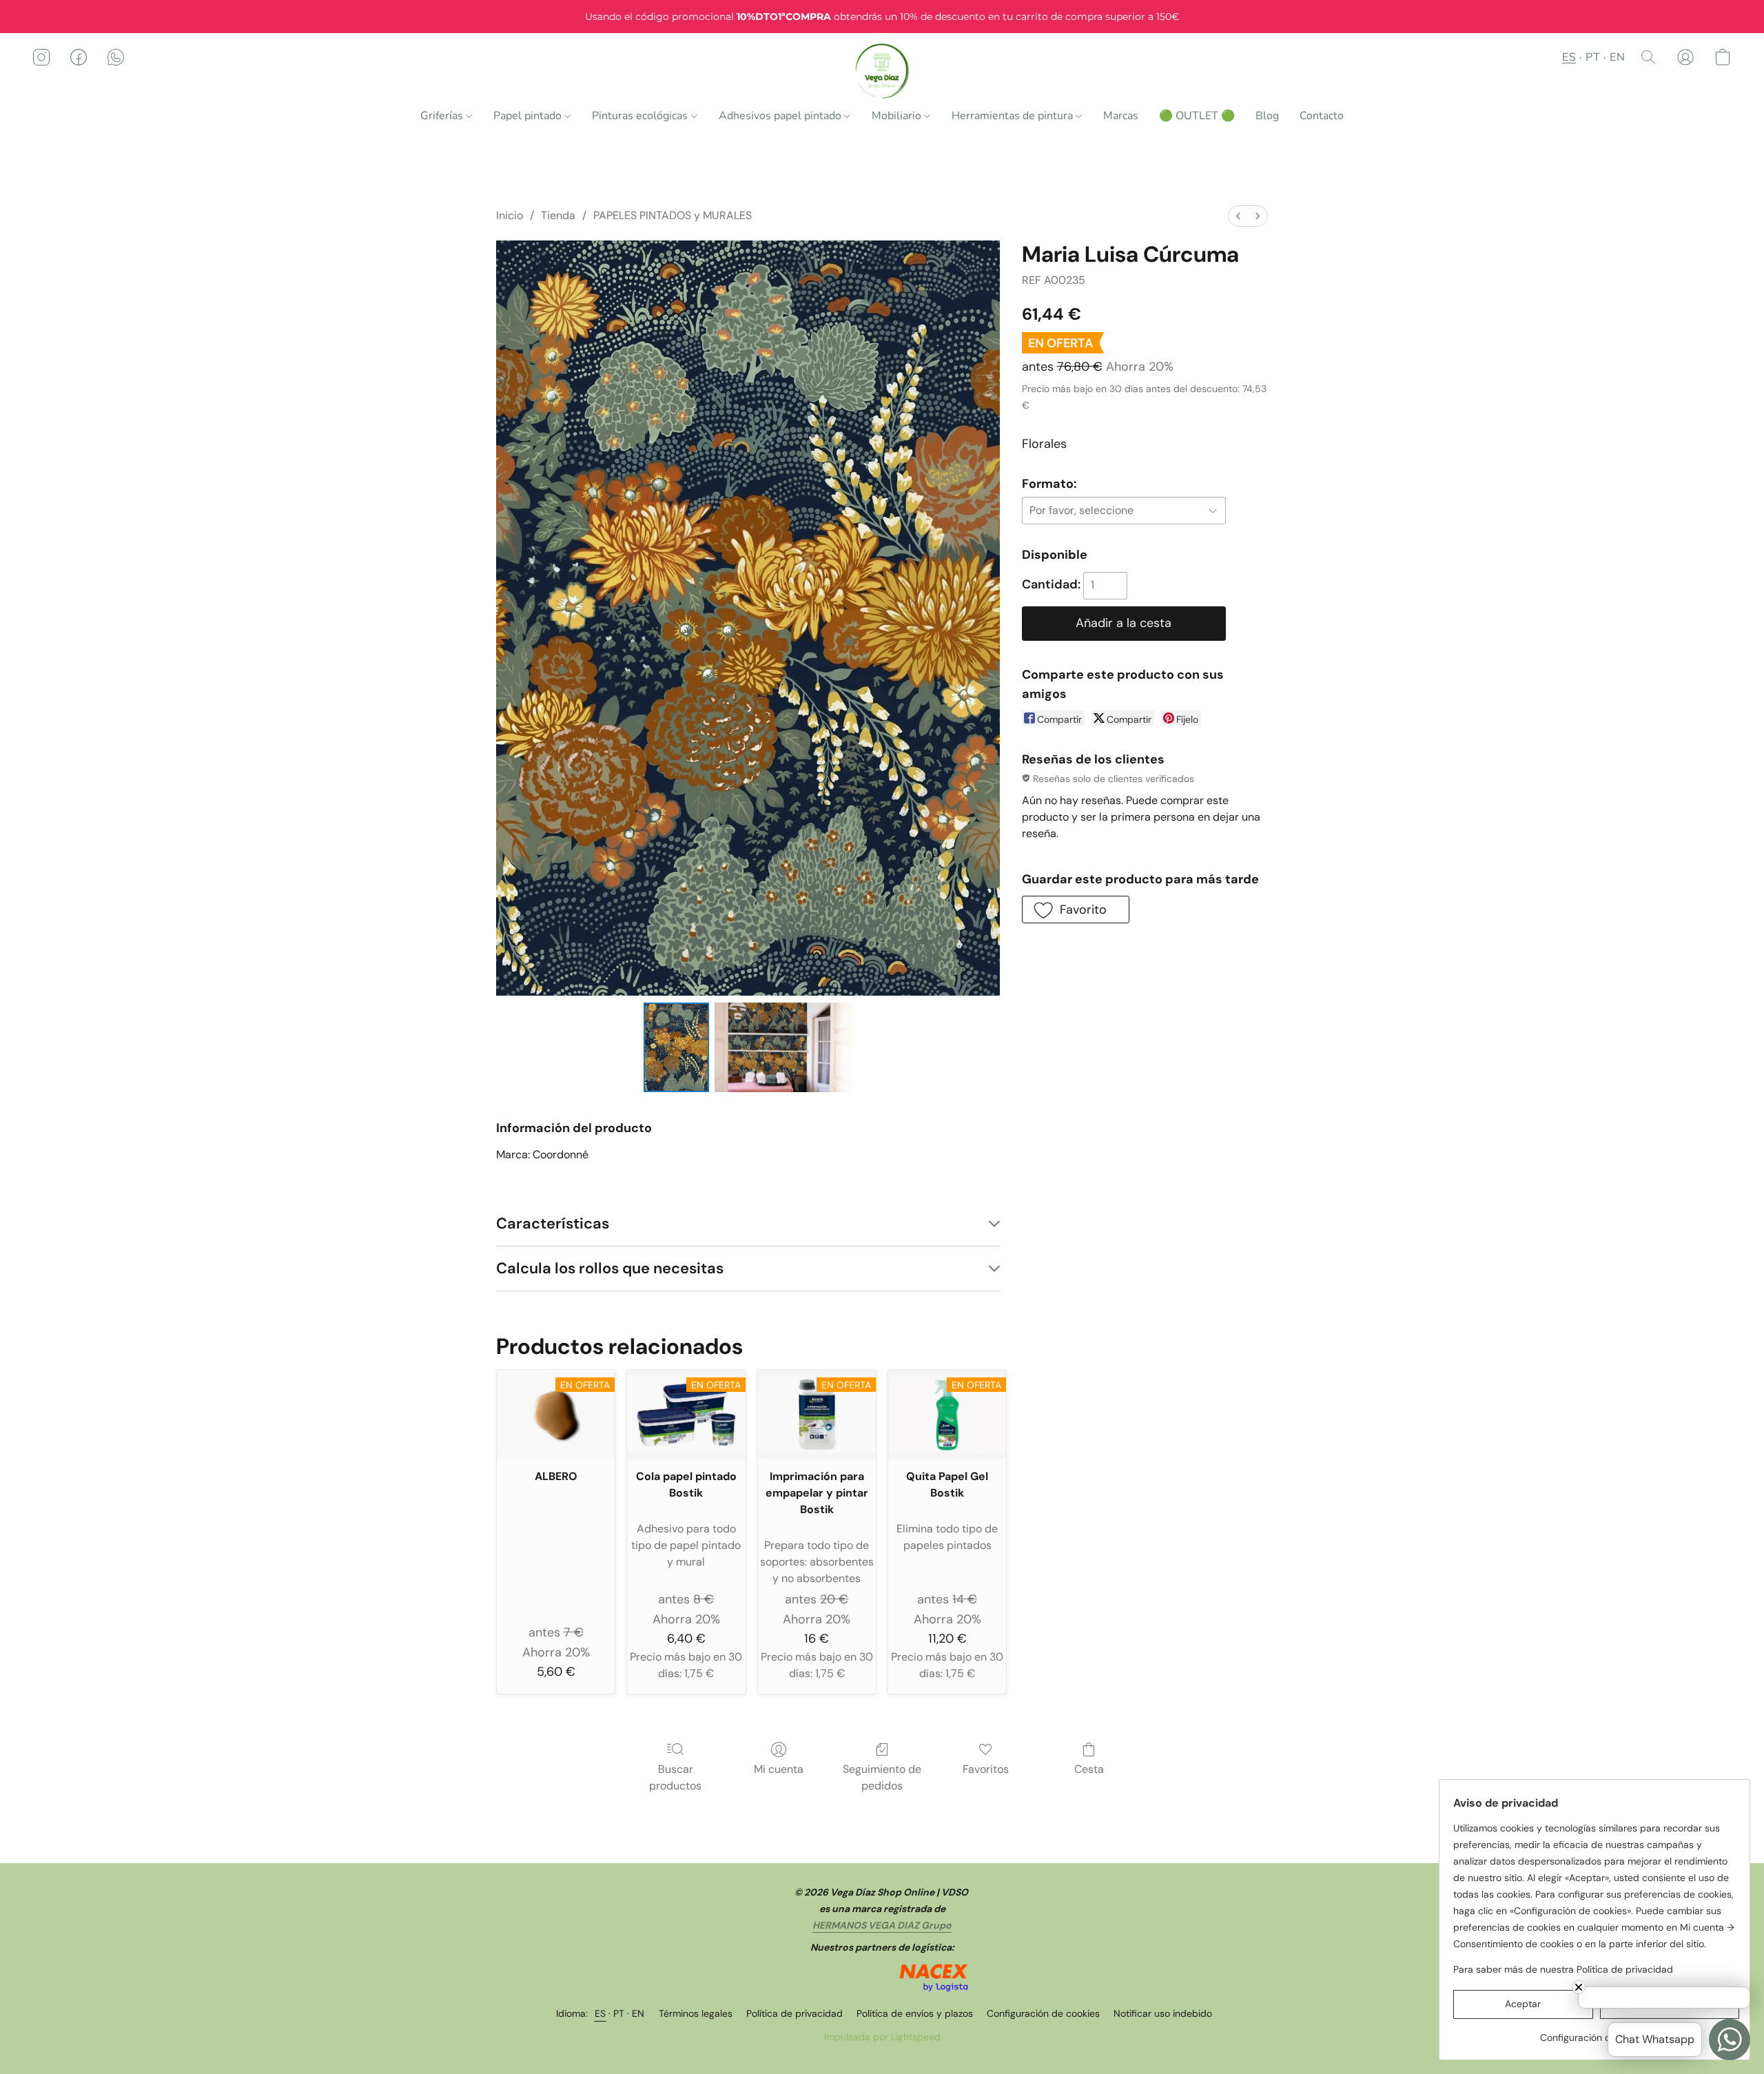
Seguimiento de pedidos (882, 1777)
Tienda (558, 215)
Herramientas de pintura (1014, 116)
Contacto (1322, 116)
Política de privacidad (794, 2013)
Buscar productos (675, 1777)
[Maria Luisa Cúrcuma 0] (677, 1047)
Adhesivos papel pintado (781, 116)
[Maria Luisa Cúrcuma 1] (783, 1047)
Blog (1267, 116)
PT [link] (619, 2013)
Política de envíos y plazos (915, 2013)
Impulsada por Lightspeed (882, 2037)
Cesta (1089, 1769)
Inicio (510, 215)
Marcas (1121, 116)
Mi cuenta (779, 1769)
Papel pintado (529, 116)
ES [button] (1569, 57)
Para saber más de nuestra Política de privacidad (1563, 1969)
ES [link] (601, 2013)
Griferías (443, 116)
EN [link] (638, 2013)
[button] (882, 71)
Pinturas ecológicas (641, 116)
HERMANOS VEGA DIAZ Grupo (882, 1925)
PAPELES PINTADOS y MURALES (673, 215)
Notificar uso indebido (1163, 2013)
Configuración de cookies (1043, 2013)
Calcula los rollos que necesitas (610, 1268)
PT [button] (1593, 57)
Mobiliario (898, 116)
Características (553, 1223)
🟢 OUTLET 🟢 (1197, 116)
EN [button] (1617, 57)
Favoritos (986, 1769)
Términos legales (696, 2013)
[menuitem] (1238, 216)
